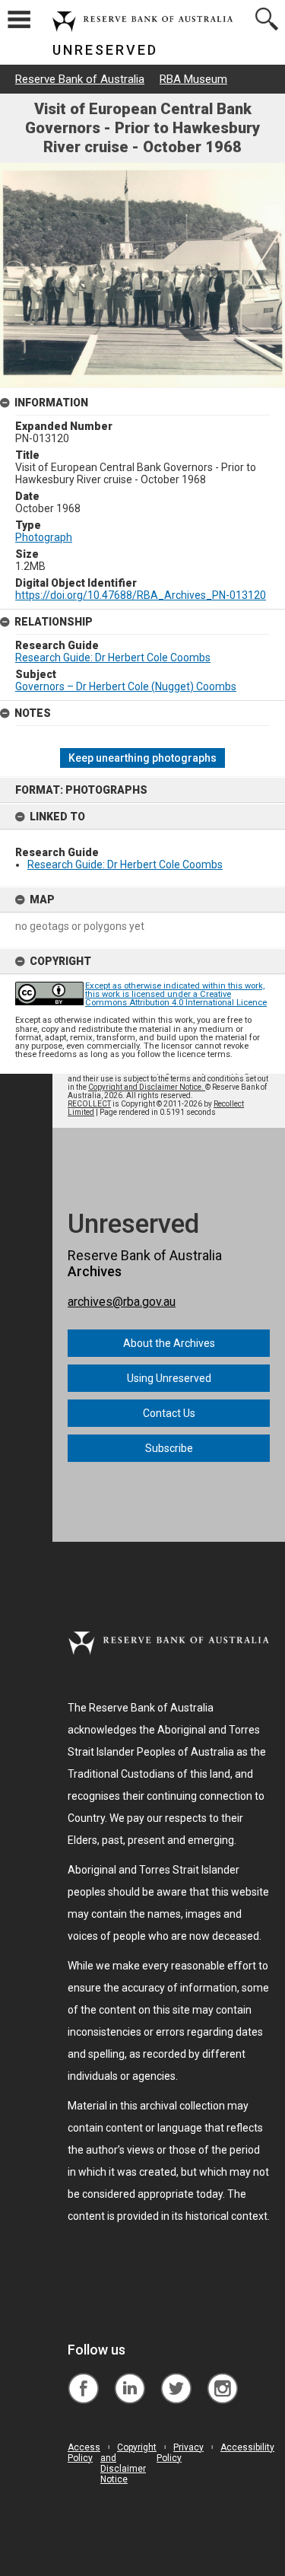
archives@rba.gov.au (122, 1302)
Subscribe (169, 1448)
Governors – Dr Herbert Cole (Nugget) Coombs (126, 686)
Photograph (44, 537)
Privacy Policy (180, 2453)
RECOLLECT (89, 1104)
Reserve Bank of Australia (80, 79)
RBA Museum (193, 79)
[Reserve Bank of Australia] (83, 2377)
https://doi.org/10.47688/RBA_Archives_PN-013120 (141, 595)
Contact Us (169, 1413)
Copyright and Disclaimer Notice (128, 2463)
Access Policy (84, 2453)
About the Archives (169, 1343)
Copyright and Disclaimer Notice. (147, 1087)
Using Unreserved (169, 1378)
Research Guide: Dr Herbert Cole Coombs (125, 865)
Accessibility (247, 2447)
